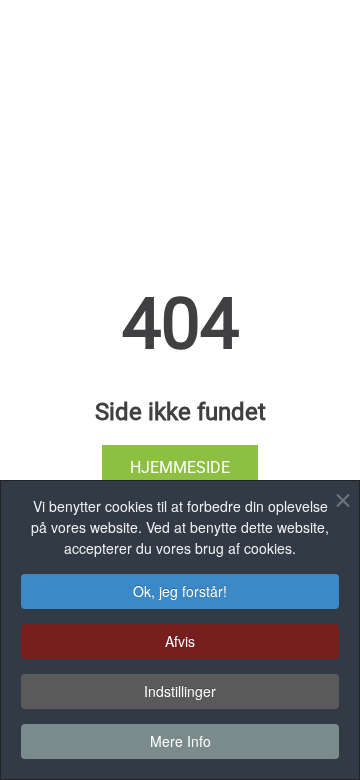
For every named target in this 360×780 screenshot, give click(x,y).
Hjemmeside (180, 467)
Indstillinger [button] (180, 691)
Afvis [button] (180, 641)
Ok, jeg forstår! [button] (180, 591)
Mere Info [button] (180, 741)
